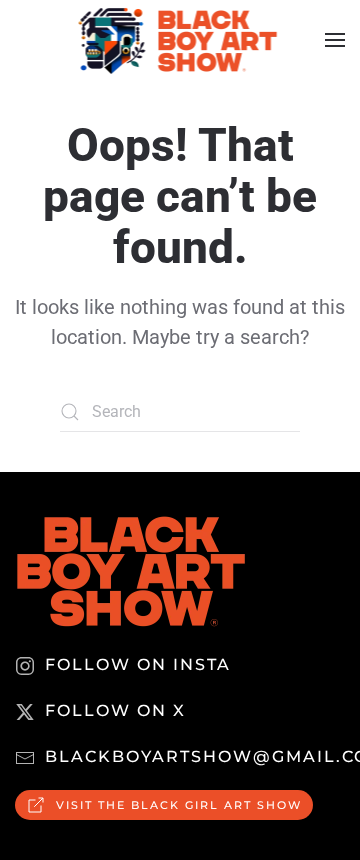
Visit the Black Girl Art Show (179, 805)
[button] (335, 40)
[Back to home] (180, 40)
